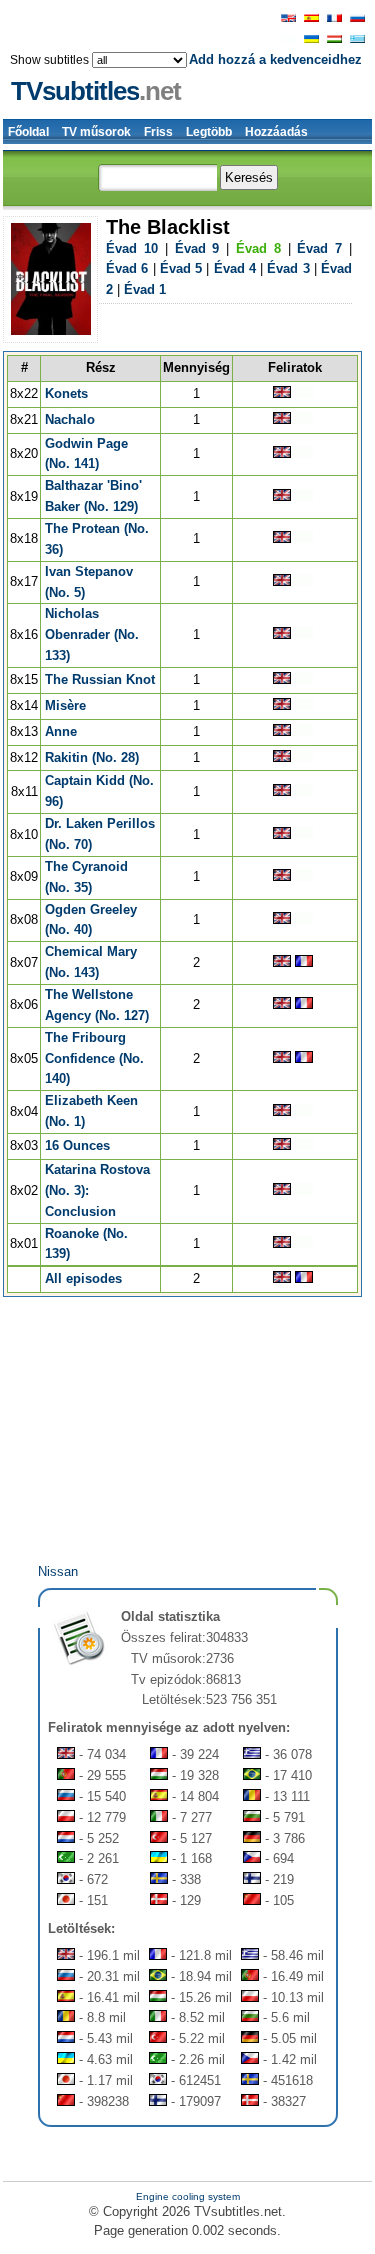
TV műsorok (96, 132)
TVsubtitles (96, 91)
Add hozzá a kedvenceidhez (275, 59)
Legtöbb (209, 132)
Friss (158, 132)
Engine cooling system (188, 2196)
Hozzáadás (276, 132)
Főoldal (28, 132)
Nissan (58, 1571)
